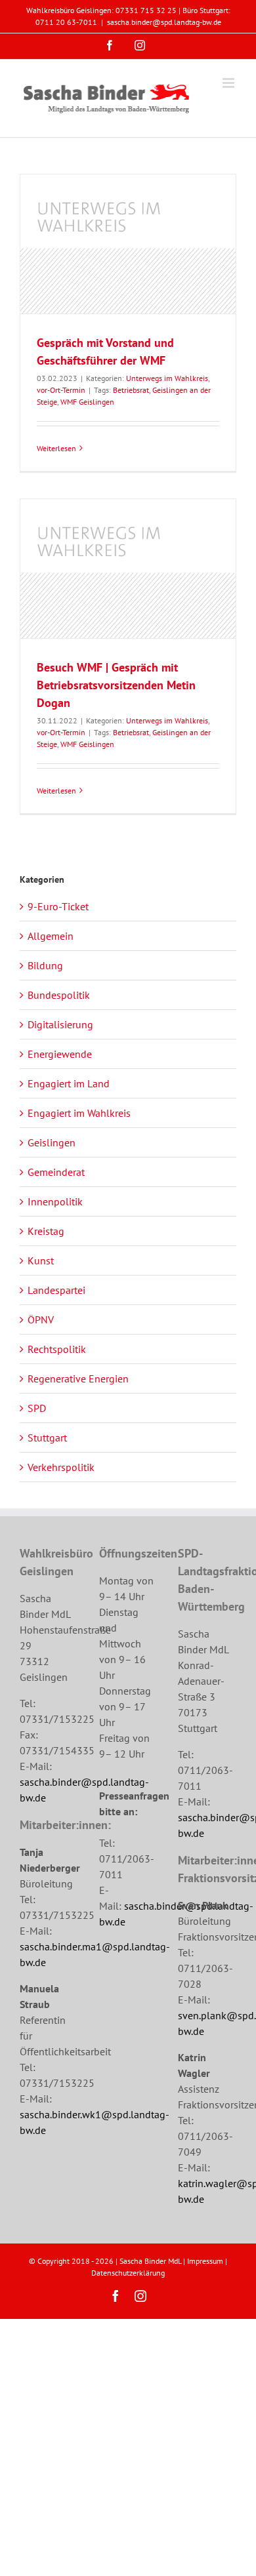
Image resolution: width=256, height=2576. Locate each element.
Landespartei (56, 1290)
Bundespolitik (59, 995)
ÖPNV (41, 1319)
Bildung (45, 965)
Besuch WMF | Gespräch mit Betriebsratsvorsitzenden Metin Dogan (116, 685)
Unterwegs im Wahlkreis (167, 378)
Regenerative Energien (78, 1379)
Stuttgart (47, 1438)
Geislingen (52, 1142)
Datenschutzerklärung (128, 2273)
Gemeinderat (56, 1172)
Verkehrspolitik (61, 1467)
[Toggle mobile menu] (229, 83)
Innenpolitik (55, 1201)
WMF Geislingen (87, 402)
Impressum (205, 2261)
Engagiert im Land (69, 1083)
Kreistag (46, 1231)
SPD (37, 1408)
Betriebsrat (131, 390)
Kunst (41, 1260)
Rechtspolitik (57, 1349)
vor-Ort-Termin (61, 390)
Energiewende (60, 1054)
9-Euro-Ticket (58, 906)
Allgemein (51, 936)
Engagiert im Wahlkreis (79, 1113)
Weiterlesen (56, 448)
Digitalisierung (60, 1024)
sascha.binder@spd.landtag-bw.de (164, 22)
